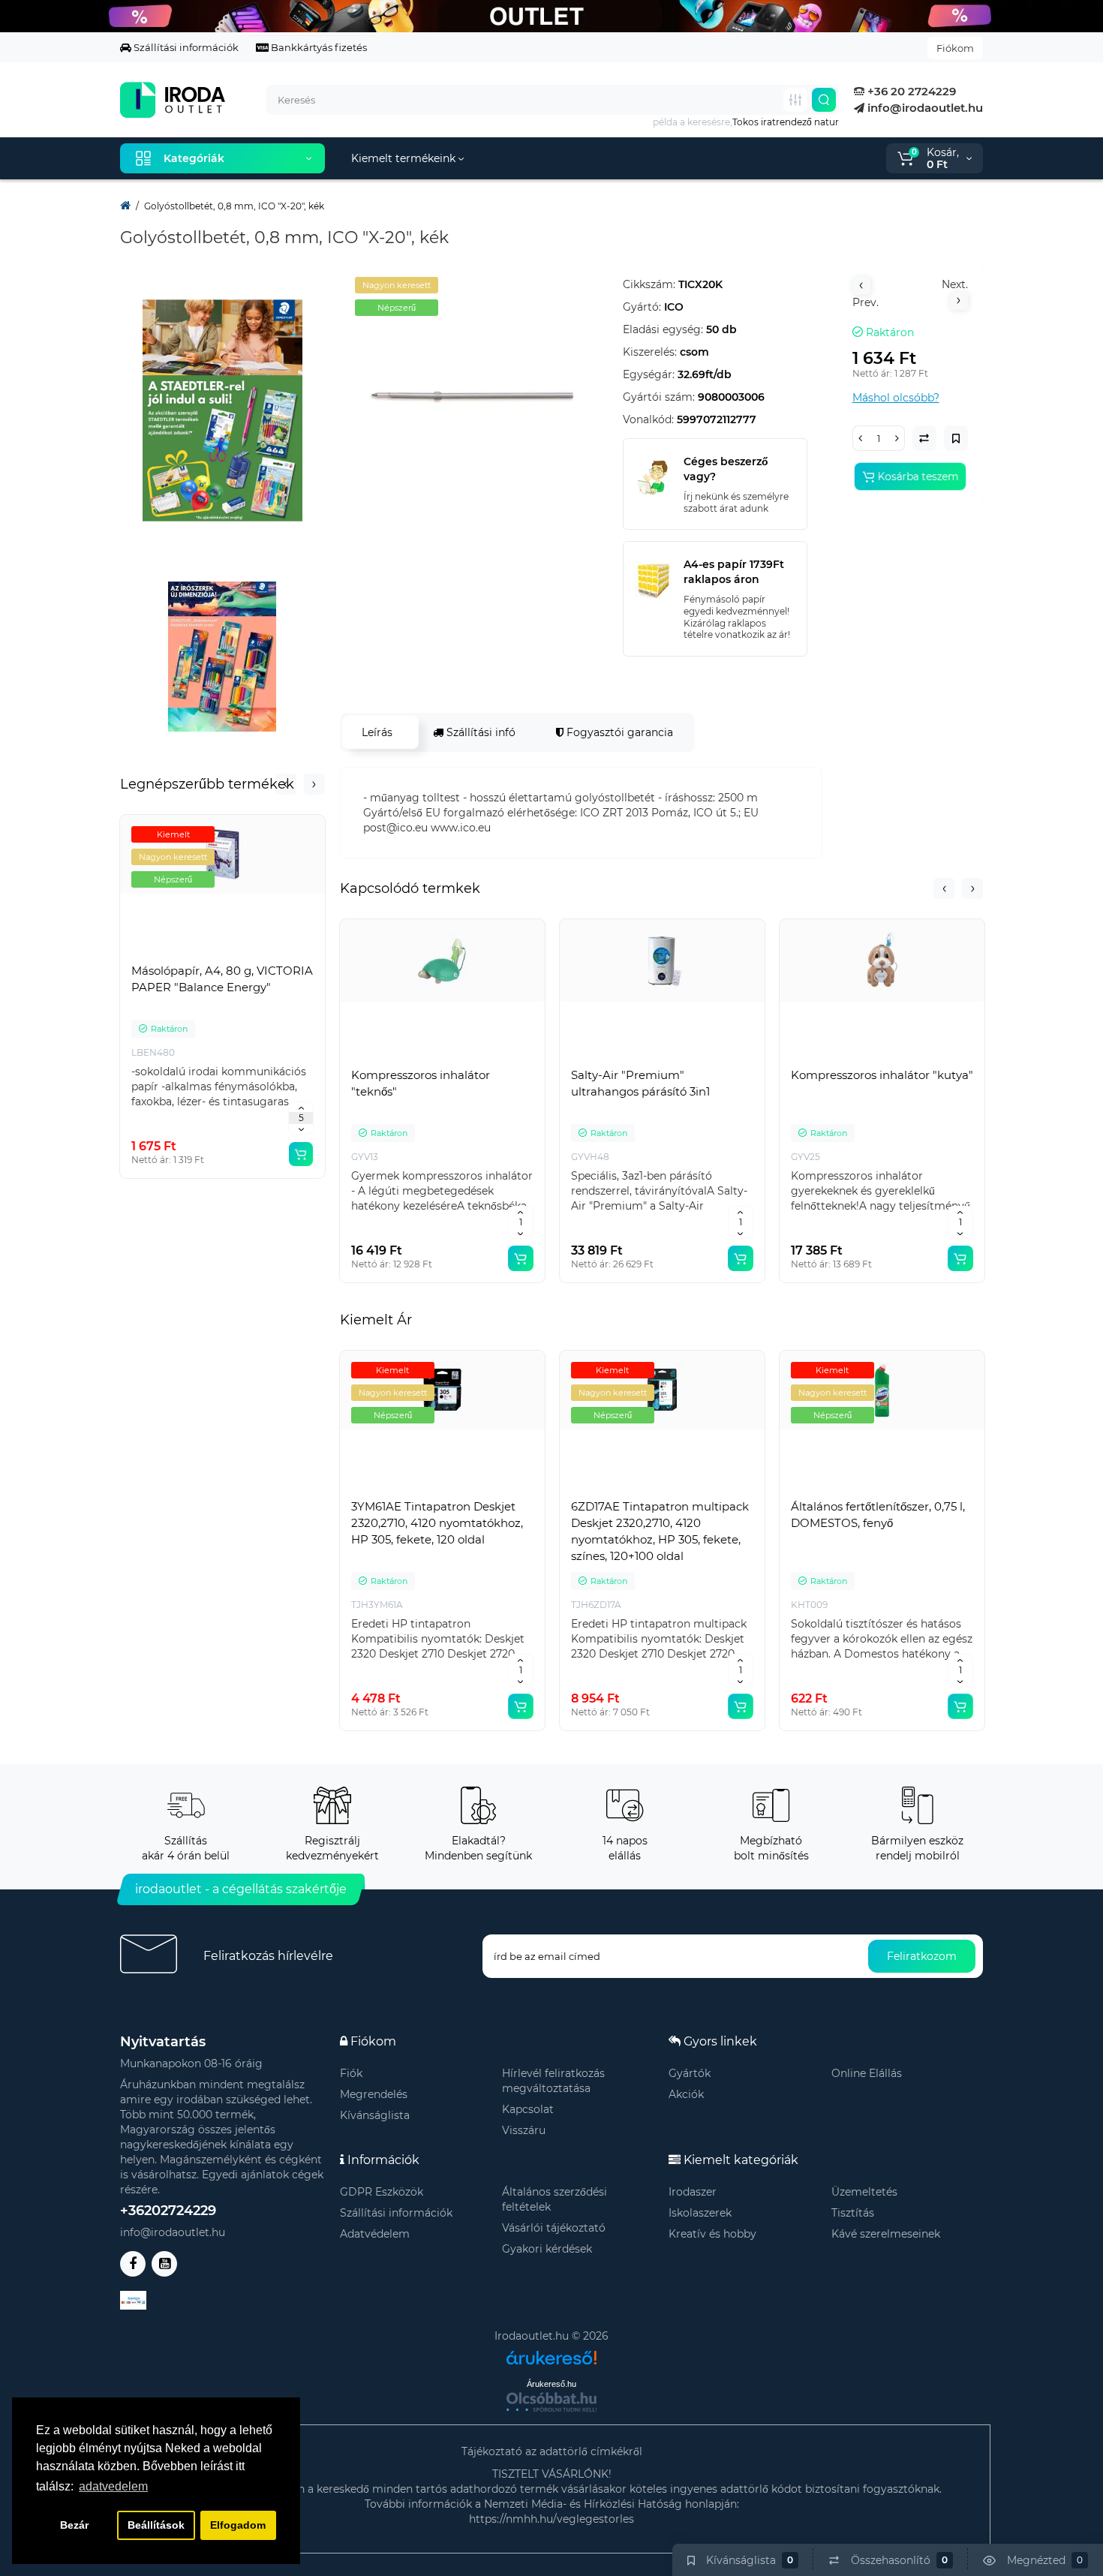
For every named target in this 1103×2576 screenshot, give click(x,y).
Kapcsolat (528, 2109)
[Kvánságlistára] (256, 953)
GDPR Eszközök (382, 2192)
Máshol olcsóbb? (896, 398)
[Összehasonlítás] (223, 953)
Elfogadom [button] (238, 2525)
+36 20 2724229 (910, 91)
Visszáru (524, 2130)
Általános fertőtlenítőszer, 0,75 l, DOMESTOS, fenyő (878, 1515)
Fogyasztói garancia (618, 732)
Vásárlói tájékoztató (554, 2228)
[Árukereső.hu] (551, 2352)
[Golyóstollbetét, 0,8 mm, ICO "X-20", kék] (474, 396)
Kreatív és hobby (712, 2234)
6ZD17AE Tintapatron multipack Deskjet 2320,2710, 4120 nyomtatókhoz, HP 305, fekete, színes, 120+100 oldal (660, 1531)
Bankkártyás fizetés (318, 47)
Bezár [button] (74, 2525)
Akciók (686, 2094)
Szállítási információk (185, 47)
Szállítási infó (479, 732)
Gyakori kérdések (547, 2249)
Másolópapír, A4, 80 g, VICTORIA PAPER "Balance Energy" (222, 979)
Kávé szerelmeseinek (886, 2234)
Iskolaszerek (700, 2213)
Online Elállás (867, 2073)
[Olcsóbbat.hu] (551, 2402)
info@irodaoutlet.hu (924, 108)
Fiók (351, 2073)
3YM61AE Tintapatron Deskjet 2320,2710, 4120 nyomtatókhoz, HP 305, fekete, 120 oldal (437, 1523)
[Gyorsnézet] (190, 953)
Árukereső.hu (551, 2384)
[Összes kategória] (795, 100)
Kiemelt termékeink (405, 158)
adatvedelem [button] (113, 2486)
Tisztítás (853, 2213)
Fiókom (955, 48)
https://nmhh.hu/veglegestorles (551, 2519)
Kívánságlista (375, 2115)
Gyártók (690, 2073)
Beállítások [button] (156, 2525)
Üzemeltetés (864, 2192)
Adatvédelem (375, 2234)
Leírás (377, 732)
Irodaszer (693, 2192)
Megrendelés (374, 2094)
